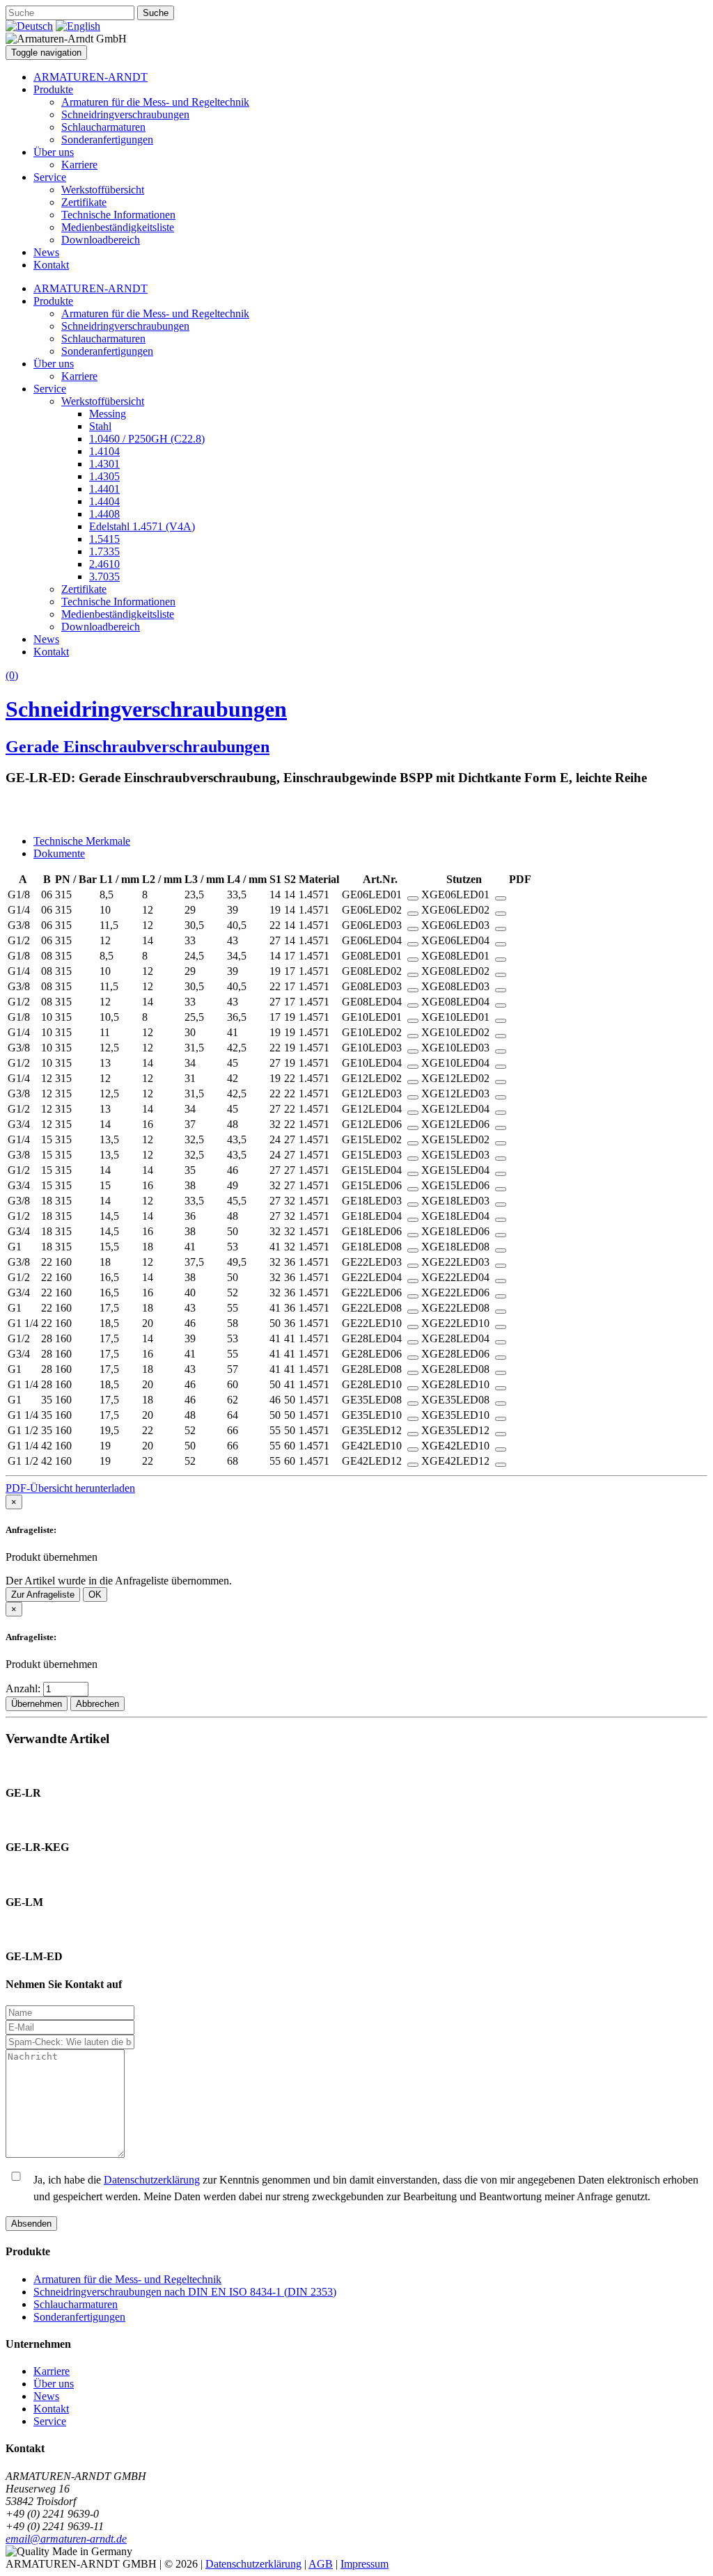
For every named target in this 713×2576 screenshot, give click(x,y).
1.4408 (104, 514)
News (46, 252)
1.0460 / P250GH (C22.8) (147, 439)
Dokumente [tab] (59, 853)
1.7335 (104, 551)
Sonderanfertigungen (107, 140)
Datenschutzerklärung (152, 2180)
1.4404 (104, 501)
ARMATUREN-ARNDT (91, 77)
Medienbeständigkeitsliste (118, 227)
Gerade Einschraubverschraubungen (138, 747)
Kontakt (51, 265)
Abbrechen (97, 1704)
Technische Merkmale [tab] (82, 841)
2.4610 (104, 564)
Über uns (54, 152)
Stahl (100, 426)
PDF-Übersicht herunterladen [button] (70, 1488)
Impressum (365, 2564)
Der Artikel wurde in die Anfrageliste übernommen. (119, 1581)
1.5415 (104, 539)
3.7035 (104, 577)
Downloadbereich (101, 240)
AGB (321, 2564)
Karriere (79, 165)
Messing (108, 414)
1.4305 (104, 476)
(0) (12, 675)
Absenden (31, 2224)
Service (50, 177)
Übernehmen (37, 1704)
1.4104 (104, 451)
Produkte (53, 89)
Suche (156, 13)
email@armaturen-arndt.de (66, 2539)
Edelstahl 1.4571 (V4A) (142, 526)
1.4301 (104, 464)
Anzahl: (24, 1688)
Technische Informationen (118, 215)
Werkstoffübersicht (103, 190)
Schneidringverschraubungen (125, 114)
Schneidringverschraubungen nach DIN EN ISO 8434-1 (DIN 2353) (185, 2292)
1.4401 (104, 489)
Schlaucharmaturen (103, 127)
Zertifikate (84, 202)
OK (95, 1595)
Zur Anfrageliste (43, 1595)
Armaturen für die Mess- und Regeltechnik (155, 102)
